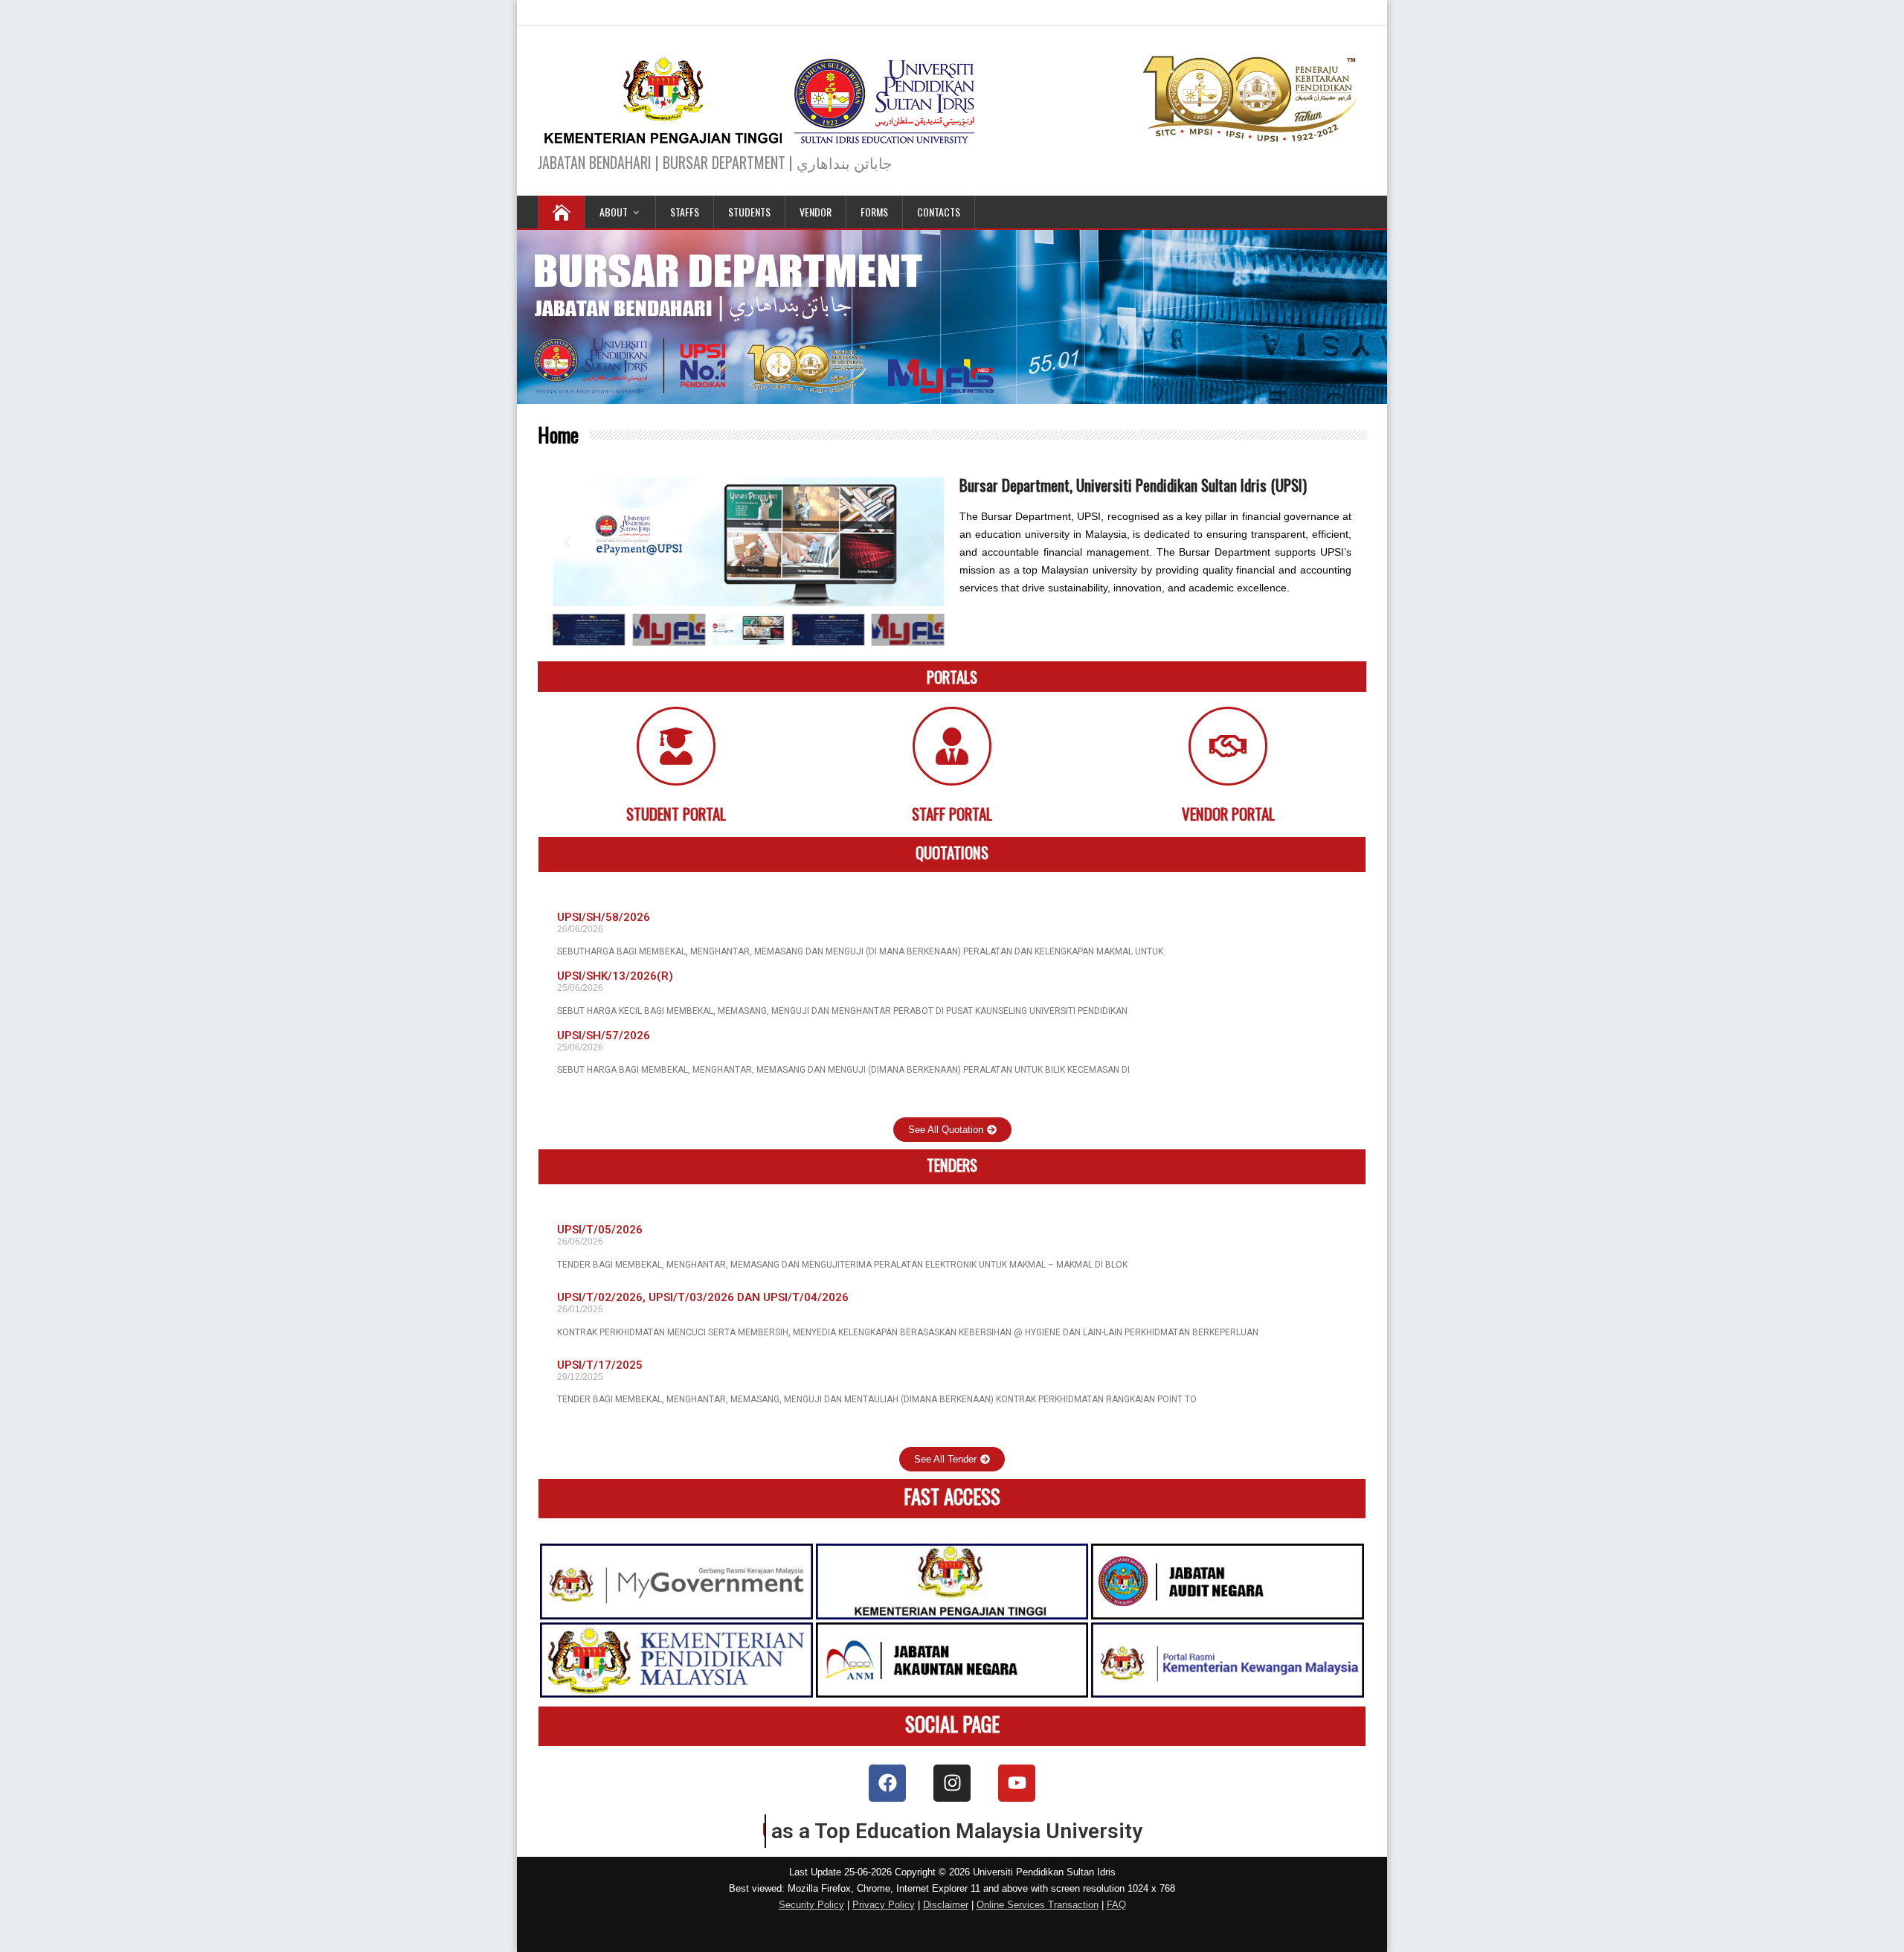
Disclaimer (946, 1905)
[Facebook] (887, 1783)
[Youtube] (1017, 1783)
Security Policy (811, 1905)
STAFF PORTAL (952, 813)
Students (749, 212)
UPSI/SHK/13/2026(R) (615, 976)
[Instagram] (952, 1783)
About (614, 212)
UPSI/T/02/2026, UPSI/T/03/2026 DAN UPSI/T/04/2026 (703, 1297)
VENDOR (816, 212)
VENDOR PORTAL (1228, 813)
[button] (567, 542)
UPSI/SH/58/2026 (604, 917)
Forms (874, 212)
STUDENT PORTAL (676, 813)
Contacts (939, 212)
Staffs (685, 212)
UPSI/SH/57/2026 (604, 1036)
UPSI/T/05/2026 (600, 1230)
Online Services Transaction (1038, 1905)
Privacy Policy (884, 1905)
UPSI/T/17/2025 (600, 1365)
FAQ (1116, 1905)
